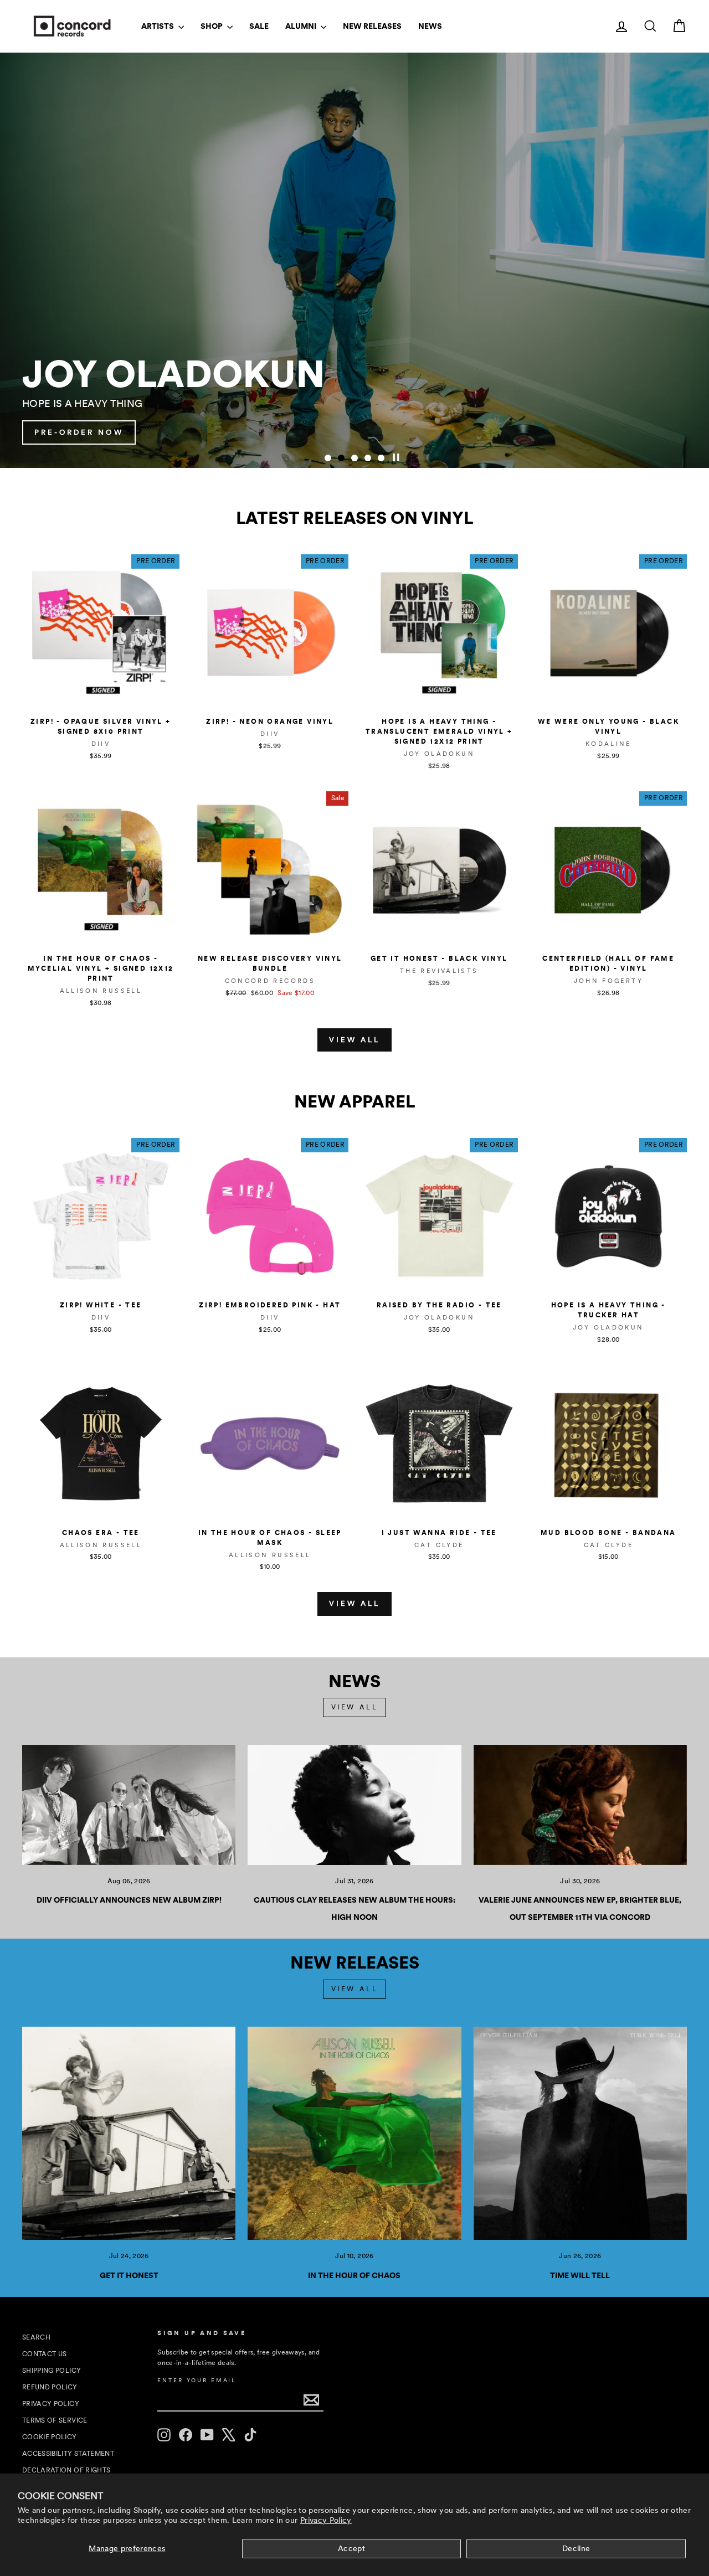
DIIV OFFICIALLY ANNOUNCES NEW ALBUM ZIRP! (129, 1900)
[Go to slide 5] (381, 458)
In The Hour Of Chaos (354, 2275)
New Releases (372, 26)
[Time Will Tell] (580, 2133)
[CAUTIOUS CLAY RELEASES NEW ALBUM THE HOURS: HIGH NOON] (354, 1805)
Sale (259, 26)
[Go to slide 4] (368, 458)
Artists (158, 26)
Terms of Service (55, 2420)
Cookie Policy (50, 2437)
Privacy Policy (326, 2520)
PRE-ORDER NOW (627, 432)
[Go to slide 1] (328, 458)
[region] (354, 260)
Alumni (302, 26)
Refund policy (50, 2387)
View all (354, 1040)
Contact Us (45, 2354)
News (430, 26)
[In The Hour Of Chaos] (354, 2133)
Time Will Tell (580, 2275)
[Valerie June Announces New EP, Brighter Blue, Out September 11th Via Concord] (580, 1805)
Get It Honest (129, 2275)
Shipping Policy (52, 2371)
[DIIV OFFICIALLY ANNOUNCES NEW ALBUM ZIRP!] (129, 1805)
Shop (212, 26)
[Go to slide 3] (354, 458)
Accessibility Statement (68, 2454)
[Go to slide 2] (341, 458)
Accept (351, 2548)
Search (36, 2337)
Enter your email (197, 2380)
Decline (576, 2548)
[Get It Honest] (129, 2133)
